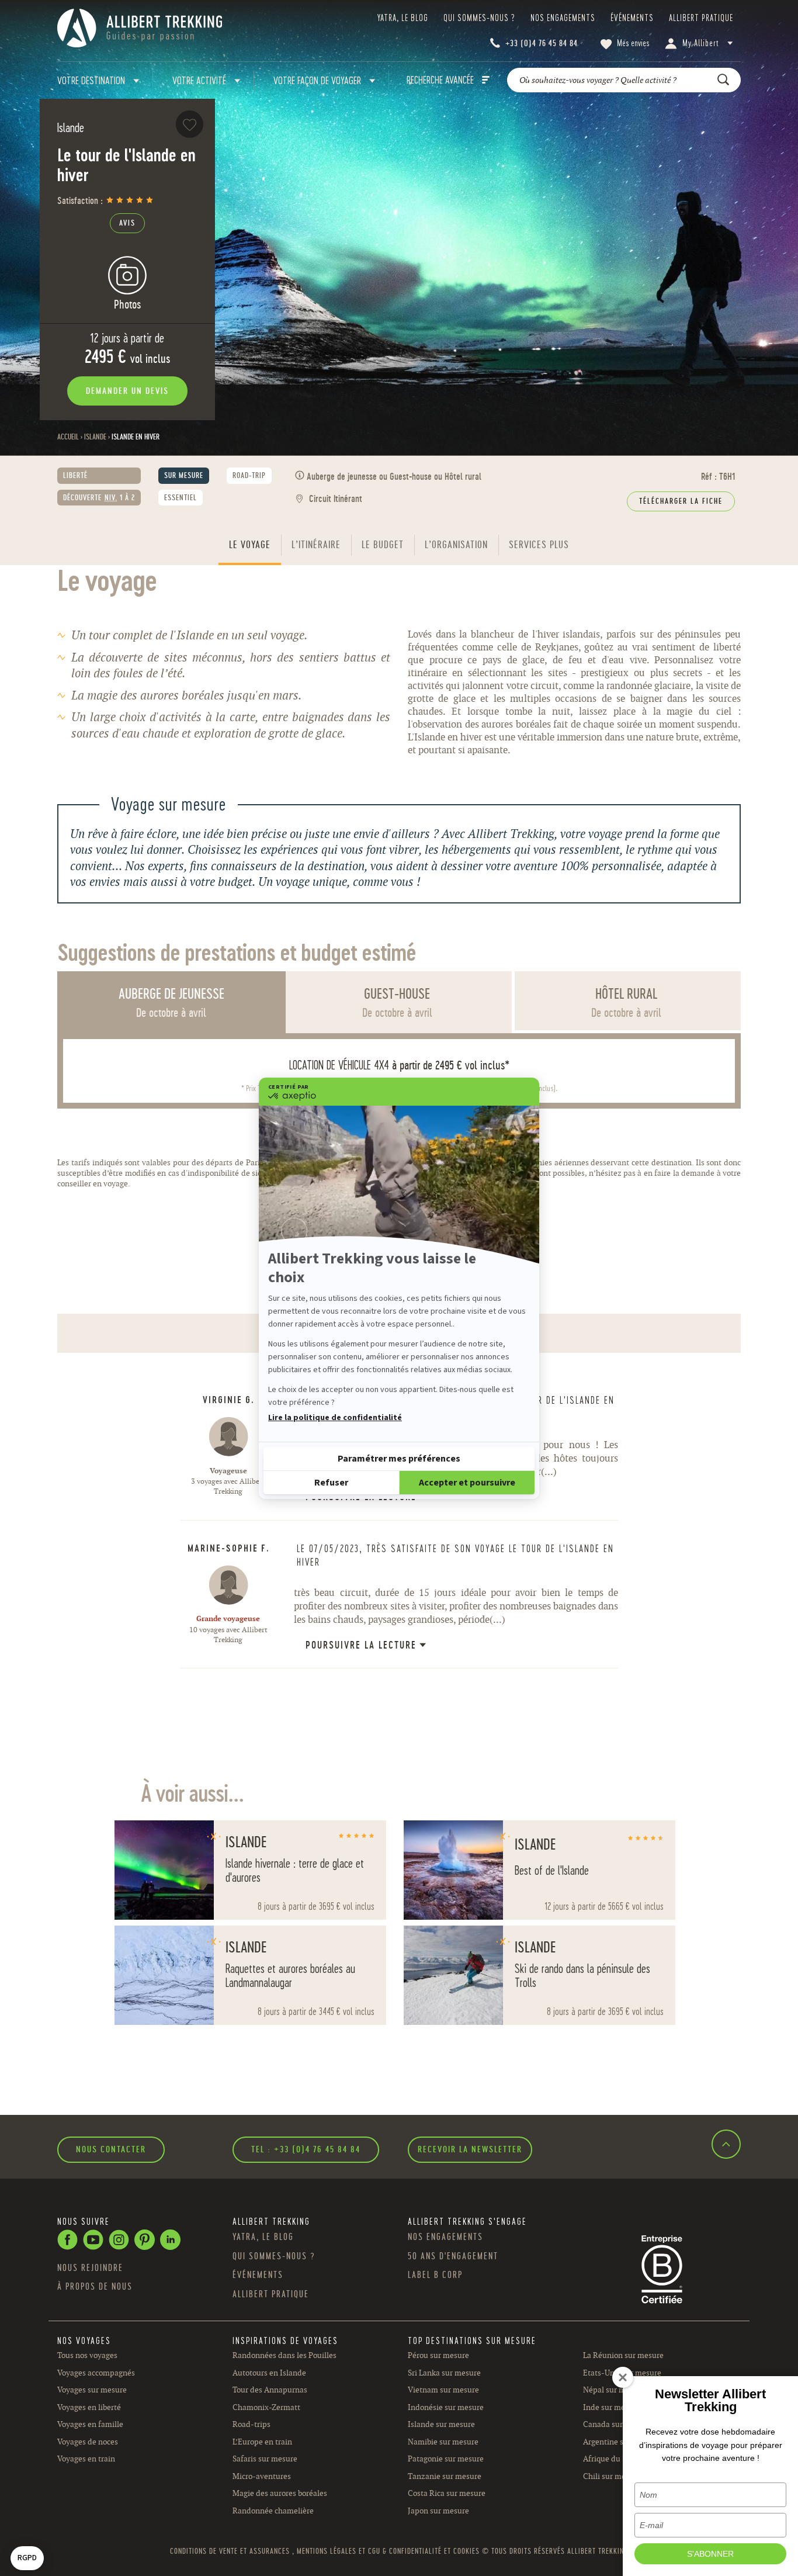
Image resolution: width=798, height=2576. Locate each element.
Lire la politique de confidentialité (335, 1418)
